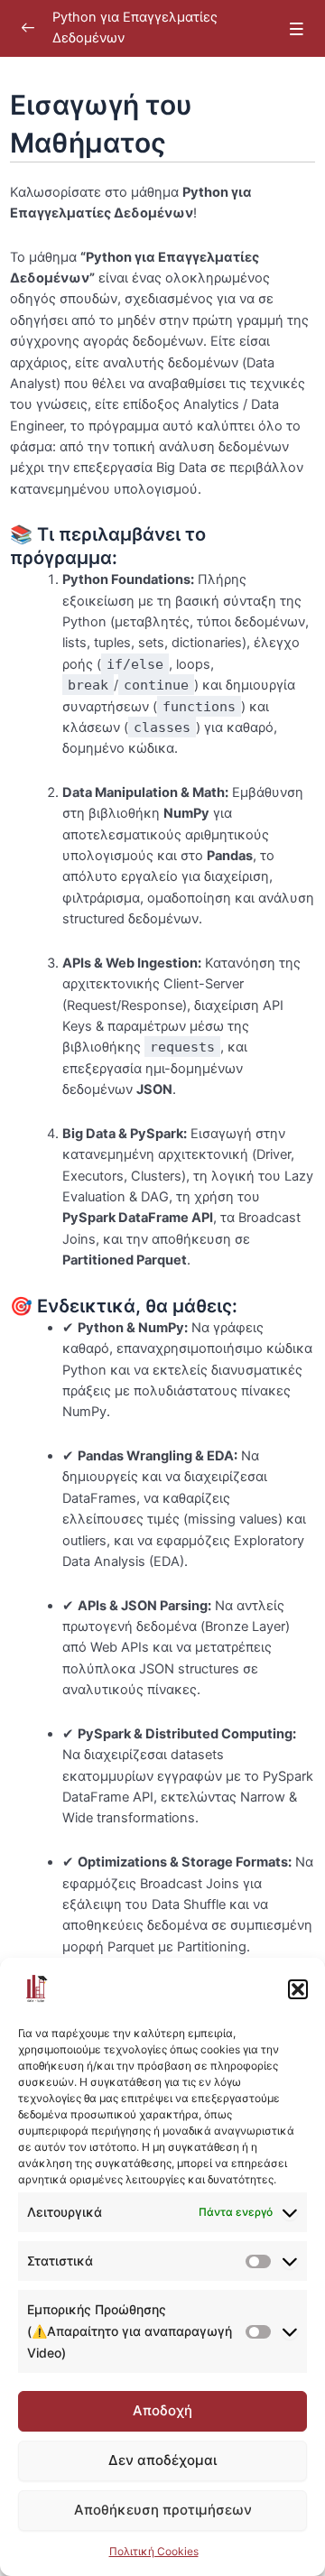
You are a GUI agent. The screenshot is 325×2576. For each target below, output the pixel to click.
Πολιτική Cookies (154, 2551)
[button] (298, 1989)
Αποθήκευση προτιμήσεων (163, 2510)
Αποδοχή (162, 2410)
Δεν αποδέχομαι (162, 2460)
